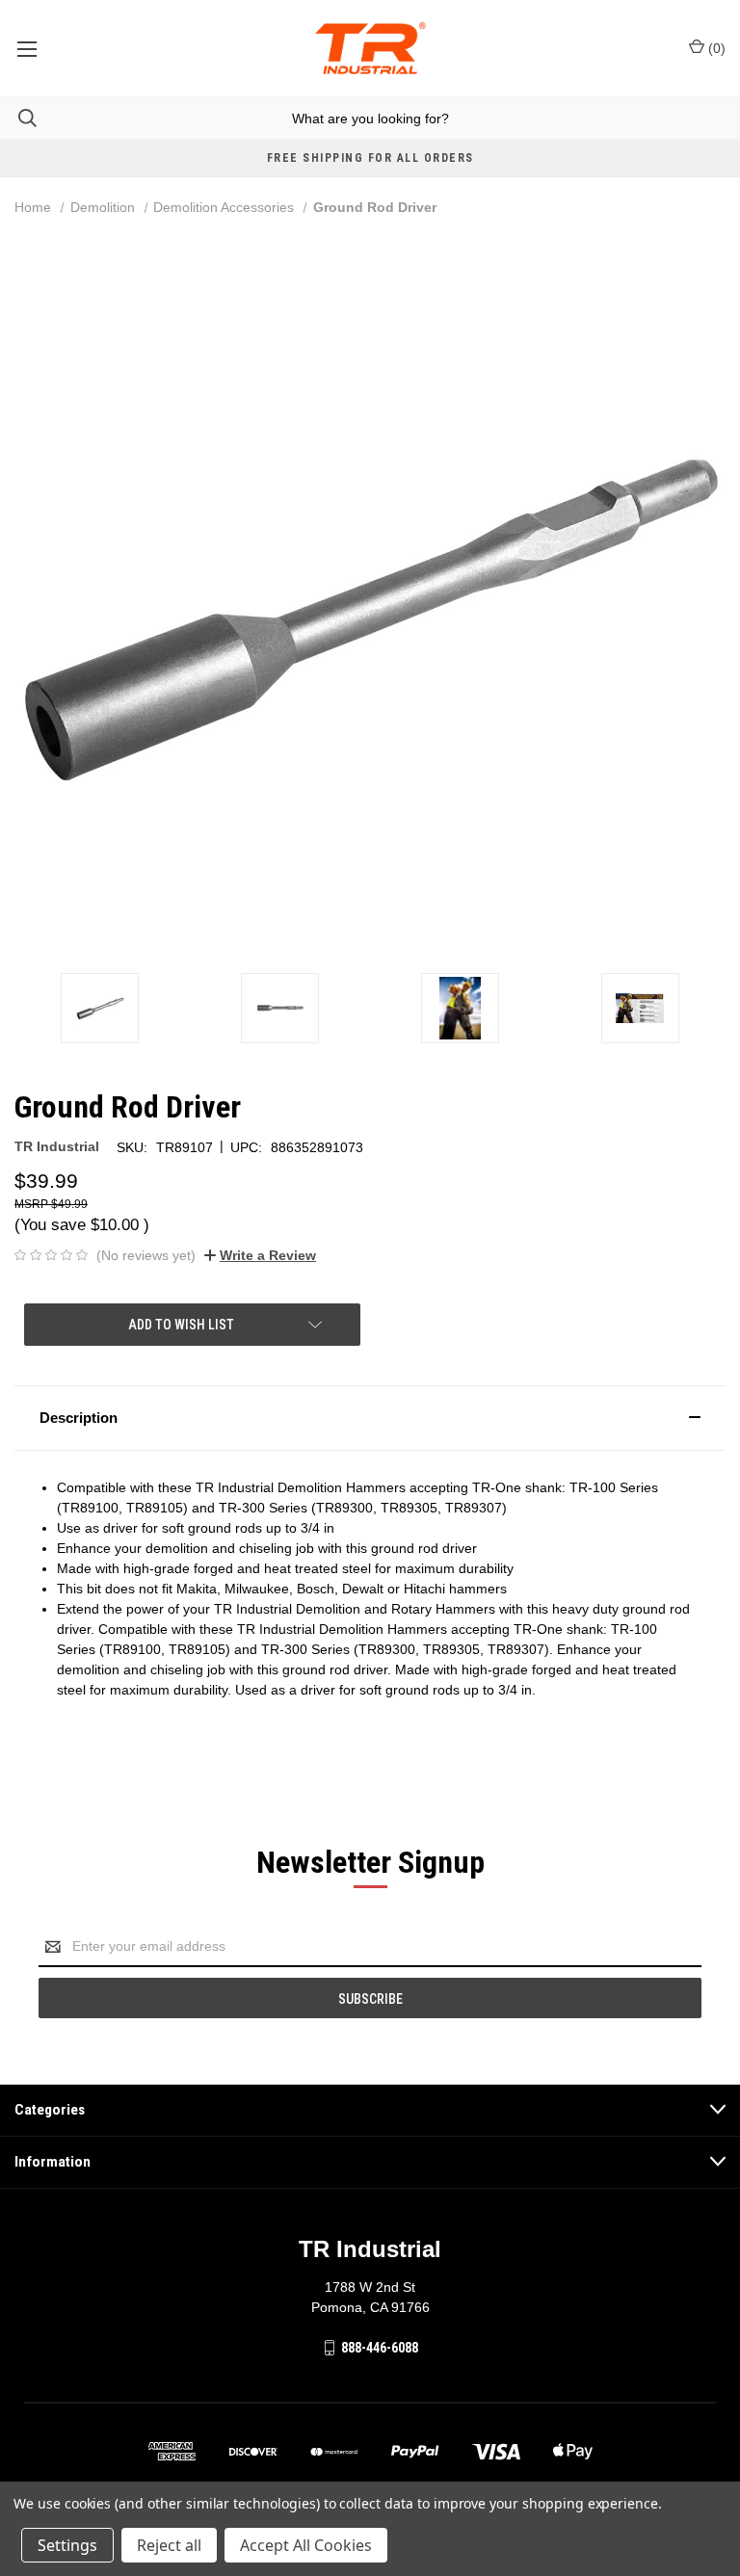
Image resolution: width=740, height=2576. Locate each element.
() (715, 48)
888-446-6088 (380, 2348)
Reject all (169, 2545)
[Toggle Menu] (26, 48)
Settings (67, 2545)
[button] (370, 1418)
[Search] (18, 118)
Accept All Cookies (306, 2545)
